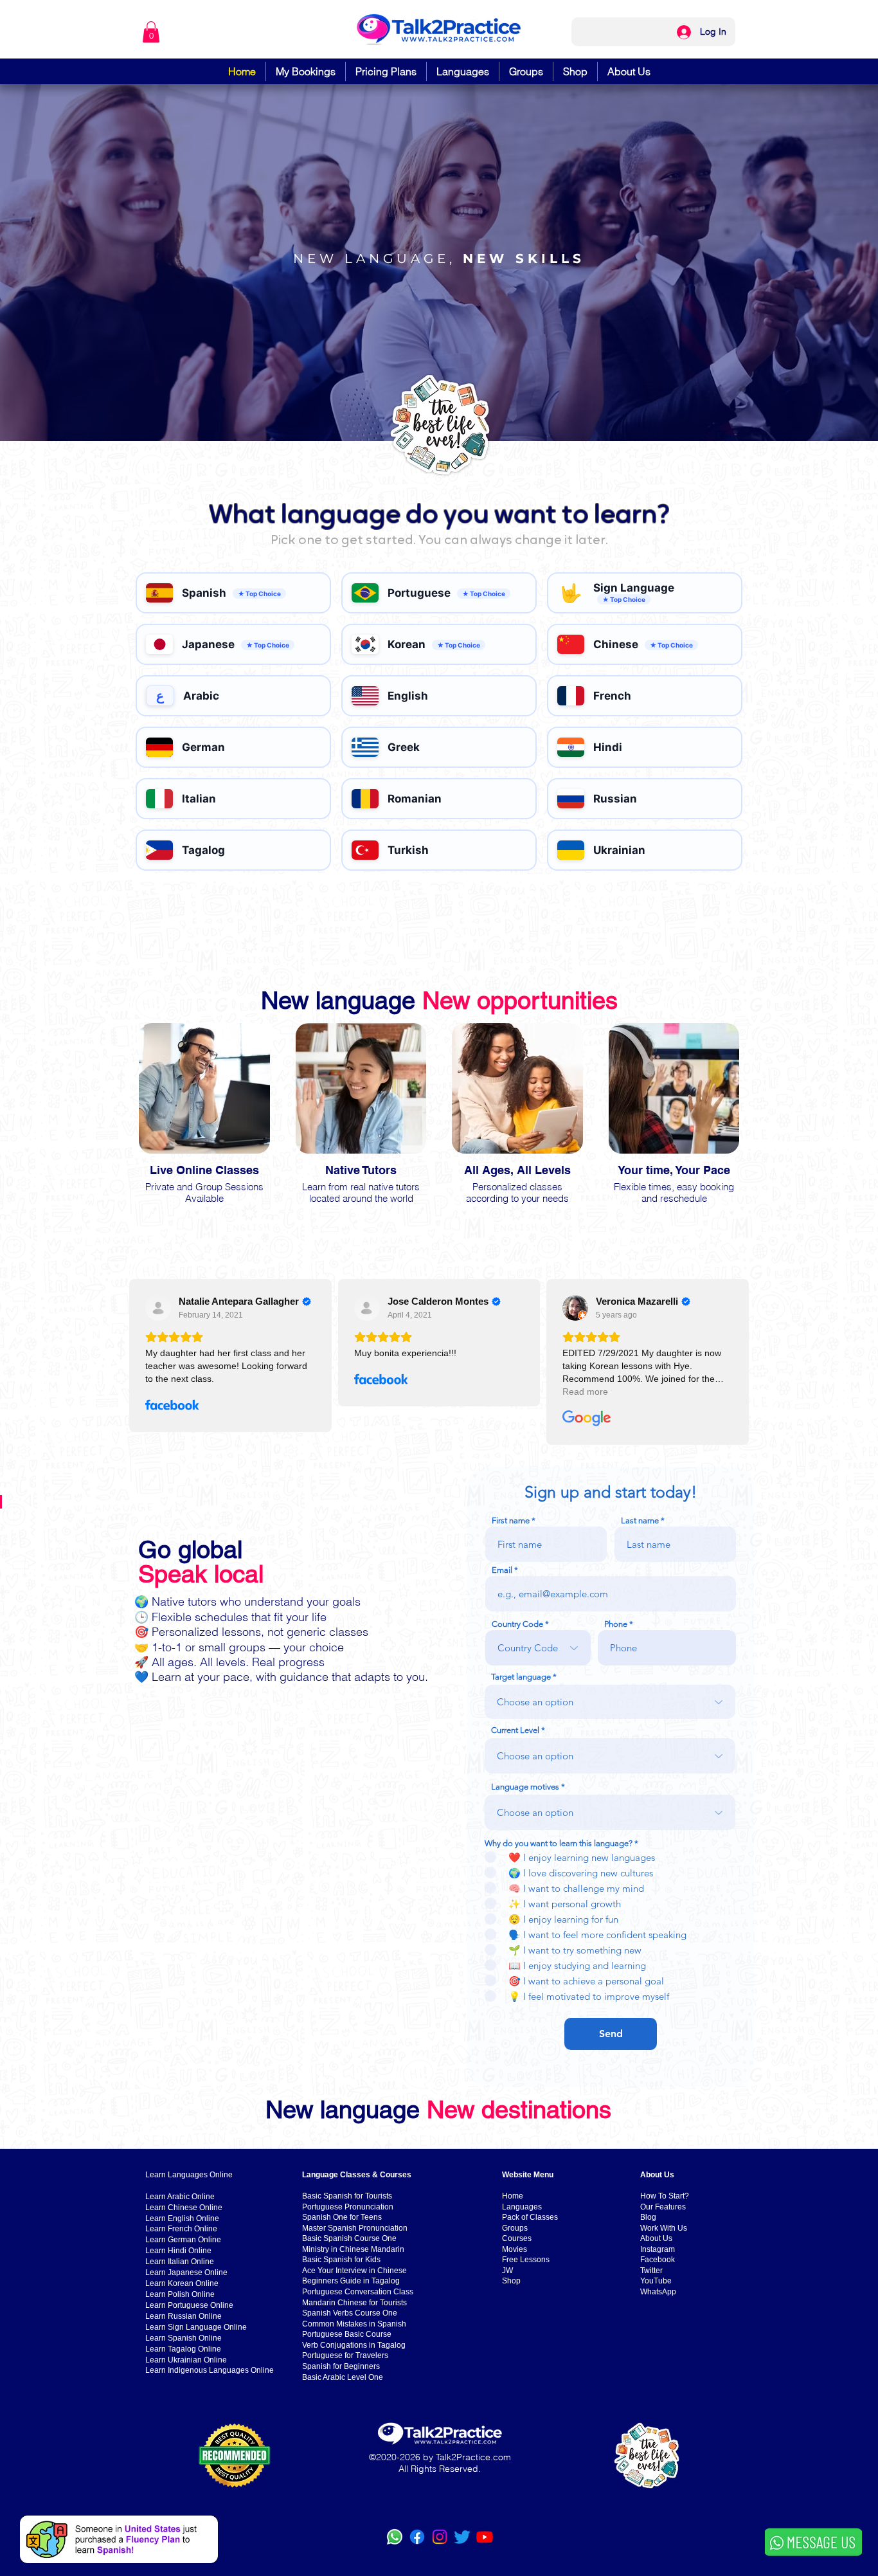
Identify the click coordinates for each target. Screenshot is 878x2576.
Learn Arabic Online (180, 2197)
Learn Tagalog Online (183, 2349)
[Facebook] (417, 2537)
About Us (656, 2238)
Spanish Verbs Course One (350, 2313)
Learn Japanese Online (186, 2272)
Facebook (658, 2260)
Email (502, 1570)
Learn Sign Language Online (196, 2327)
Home (513, 2196)
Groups (515, 2228)
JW (507, 2271)
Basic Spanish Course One (349, 2238)
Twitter (651, 2271)
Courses (517, 2238)
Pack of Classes (530, 2217)
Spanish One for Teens (342, 2217)
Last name (640, 1520)
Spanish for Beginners (341, 2366)
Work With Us (664, 2228)
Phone (616, 1624)
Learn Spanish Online (184, 2338)
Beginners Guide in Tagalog (351, 2281)
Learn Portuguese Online (189, 2305)
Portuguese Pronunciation (348, 2207)
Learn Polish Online (180, 2294)
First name (511, 1520)
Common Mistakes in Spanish (354, 2324)
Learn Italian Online (180, 2262)
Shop (511, 2281)
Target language (521, 1677)
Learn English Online (182, 2218)
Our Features (663, 2207)
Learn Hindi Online (178, 2251)
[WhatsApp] (395, 2537)
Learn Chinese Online (184, 2208)
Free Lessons (526, 2260)
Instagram (658, 2249)
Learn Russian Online (184, 2316)
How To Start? (665, 2196)
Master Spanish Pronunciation (355, 2228)
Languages (522, 2207)
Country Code (517, 1624)
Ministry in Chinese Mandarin (353, 2249)
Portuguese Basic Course (347, 2334)
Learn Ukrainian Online (186, 2360)
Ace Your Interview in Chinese (354, 2271)
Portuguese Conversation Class (358, 2292)
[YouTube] (485, 2537)
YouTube (656, 2281)
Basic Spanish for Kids (341, 2260)
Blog (648, 2217)
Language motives (525, 1787)
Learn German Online (183, 2240)
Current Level (515, 1730)
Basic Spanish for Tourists (347, 2196)
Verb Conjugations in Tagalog (354, 2345)
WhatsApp (658, 2292)
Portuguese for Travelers (345, 2355)
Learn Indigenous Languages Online (210, 2370)
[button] (151, 32)
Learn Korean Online (182, 2283)
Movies (515, 2249)
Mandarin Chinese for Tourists (354, 2303)
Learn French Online (181, 2229)
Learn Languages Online (189, 2175)
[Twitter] (462, 2537)
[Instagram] (440, 2537)
